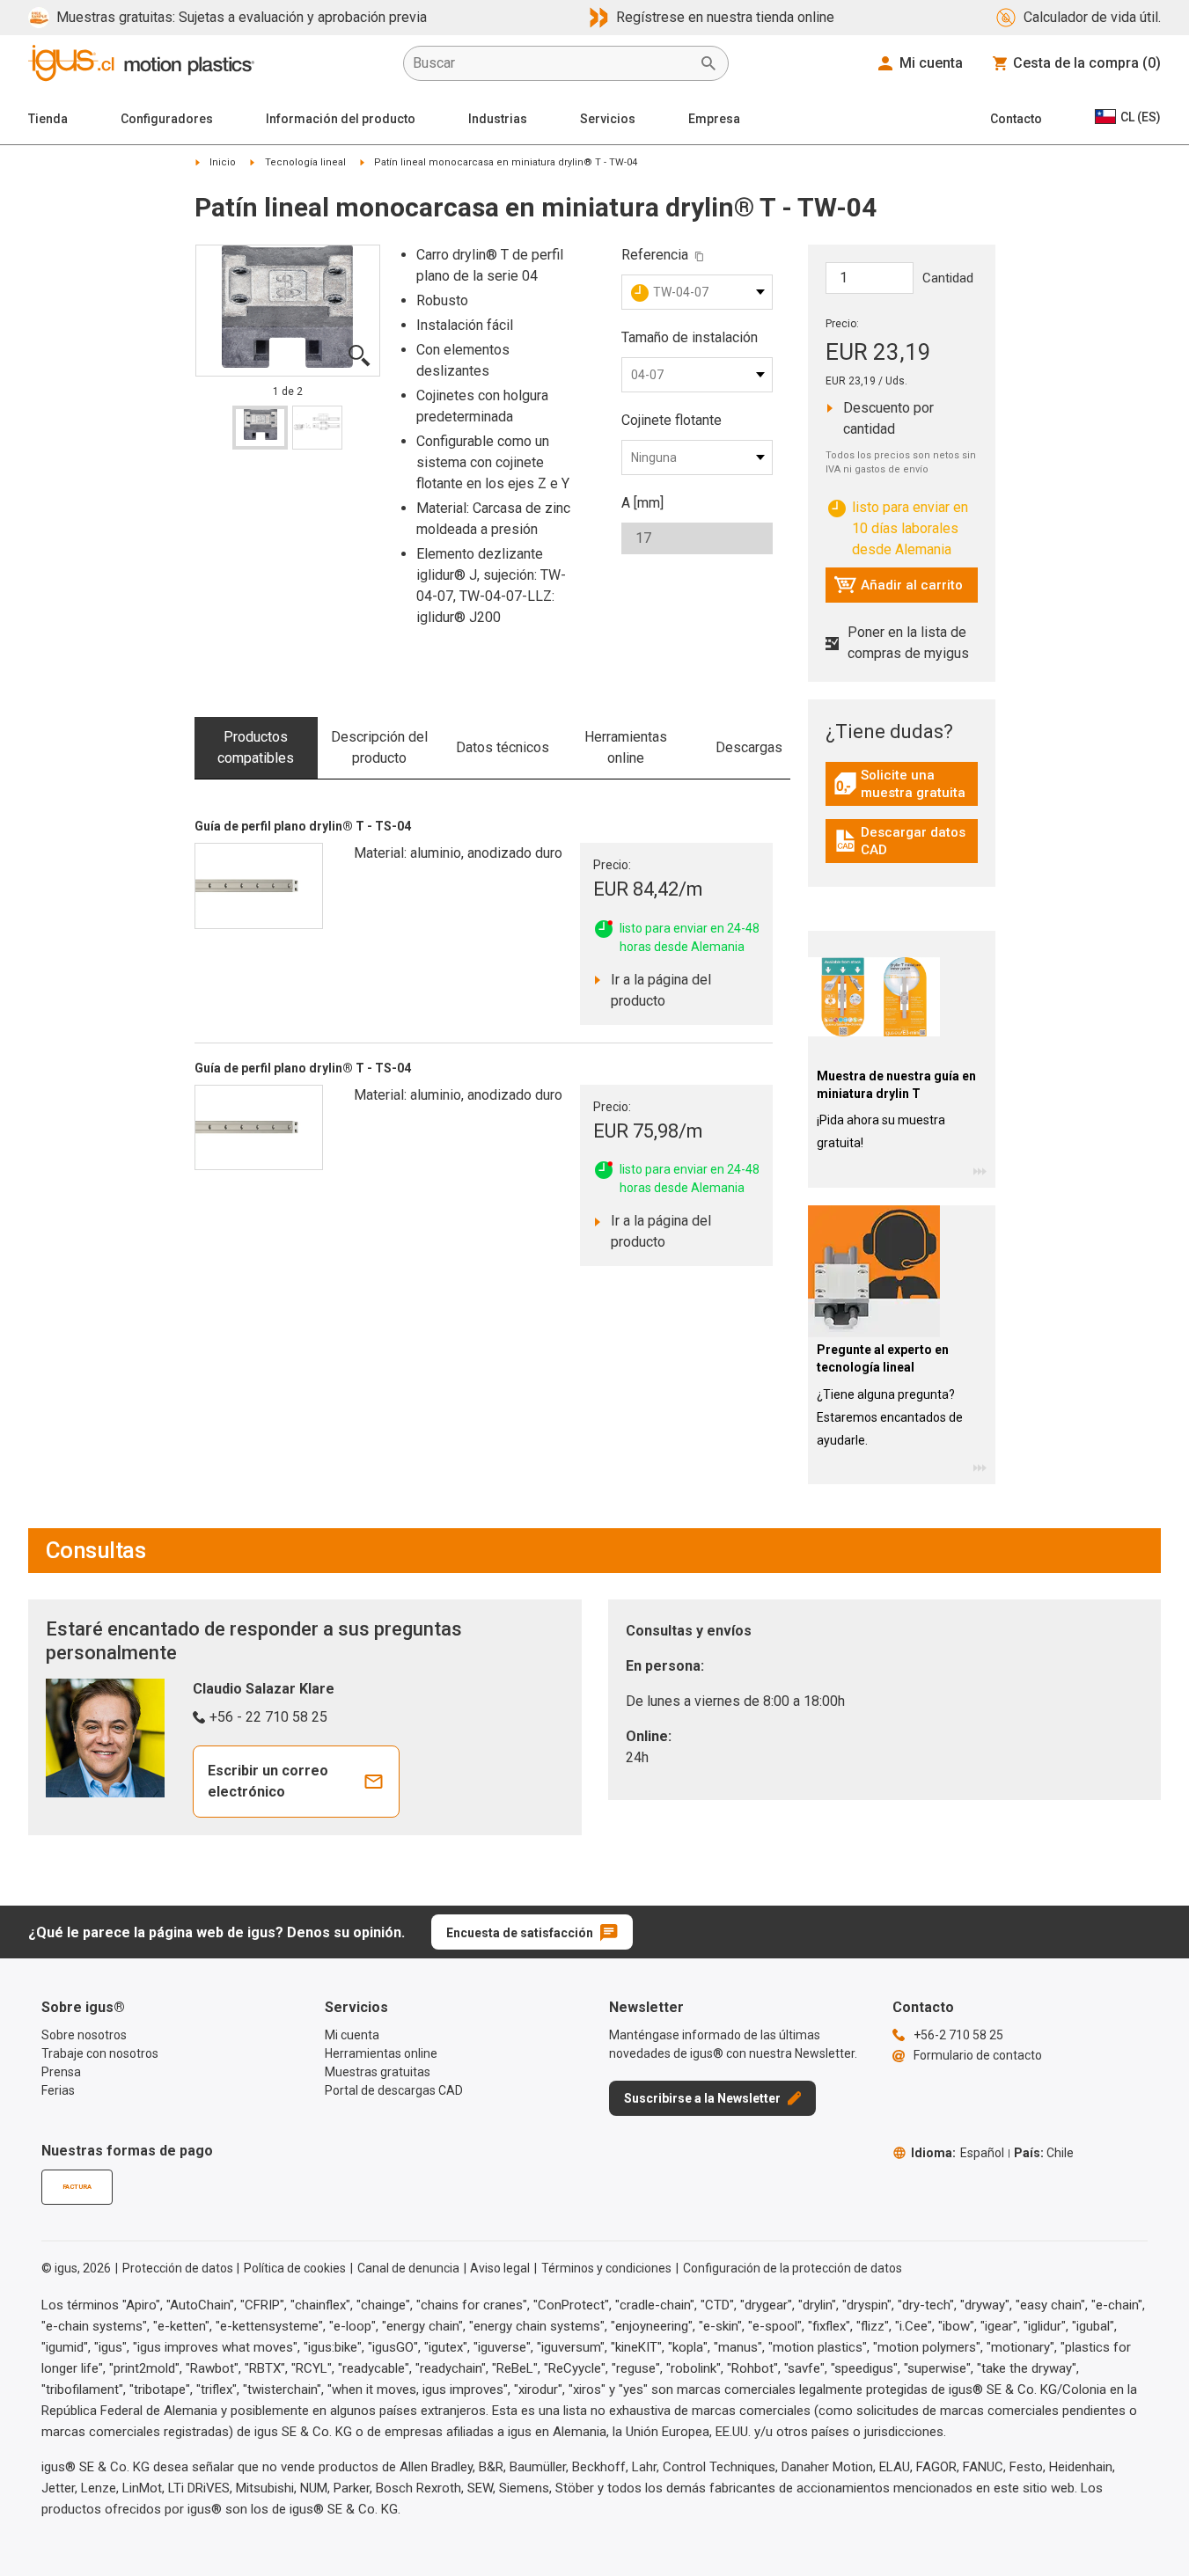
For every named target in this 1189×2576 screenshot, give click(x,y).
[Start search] (708, 63)
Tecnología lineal (305, 162)
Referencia (655, 255)
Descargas (749, 747)
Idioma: (958, 2153)
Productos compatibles (256, 747)
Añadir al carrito (898, 589)
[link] (902, 790)
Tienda (48, 119)
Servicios (608, 119)
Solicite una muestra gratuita (906, 784)
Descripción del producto (379, 747)
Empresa (714, 119)
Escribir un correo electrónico (268, 1781)
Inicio (223, 162)
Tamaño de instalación (690, 337)
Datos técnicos (503, 747)
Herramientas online (626, 747)
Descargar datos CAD (904, 841)
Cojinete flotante (672, 420)
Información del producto (341, 119)
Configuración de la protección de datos (793, 2268)
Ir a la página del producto (666, 990)
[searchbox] (552, 63)
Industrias (498, 119)
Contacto (1016, 119)
